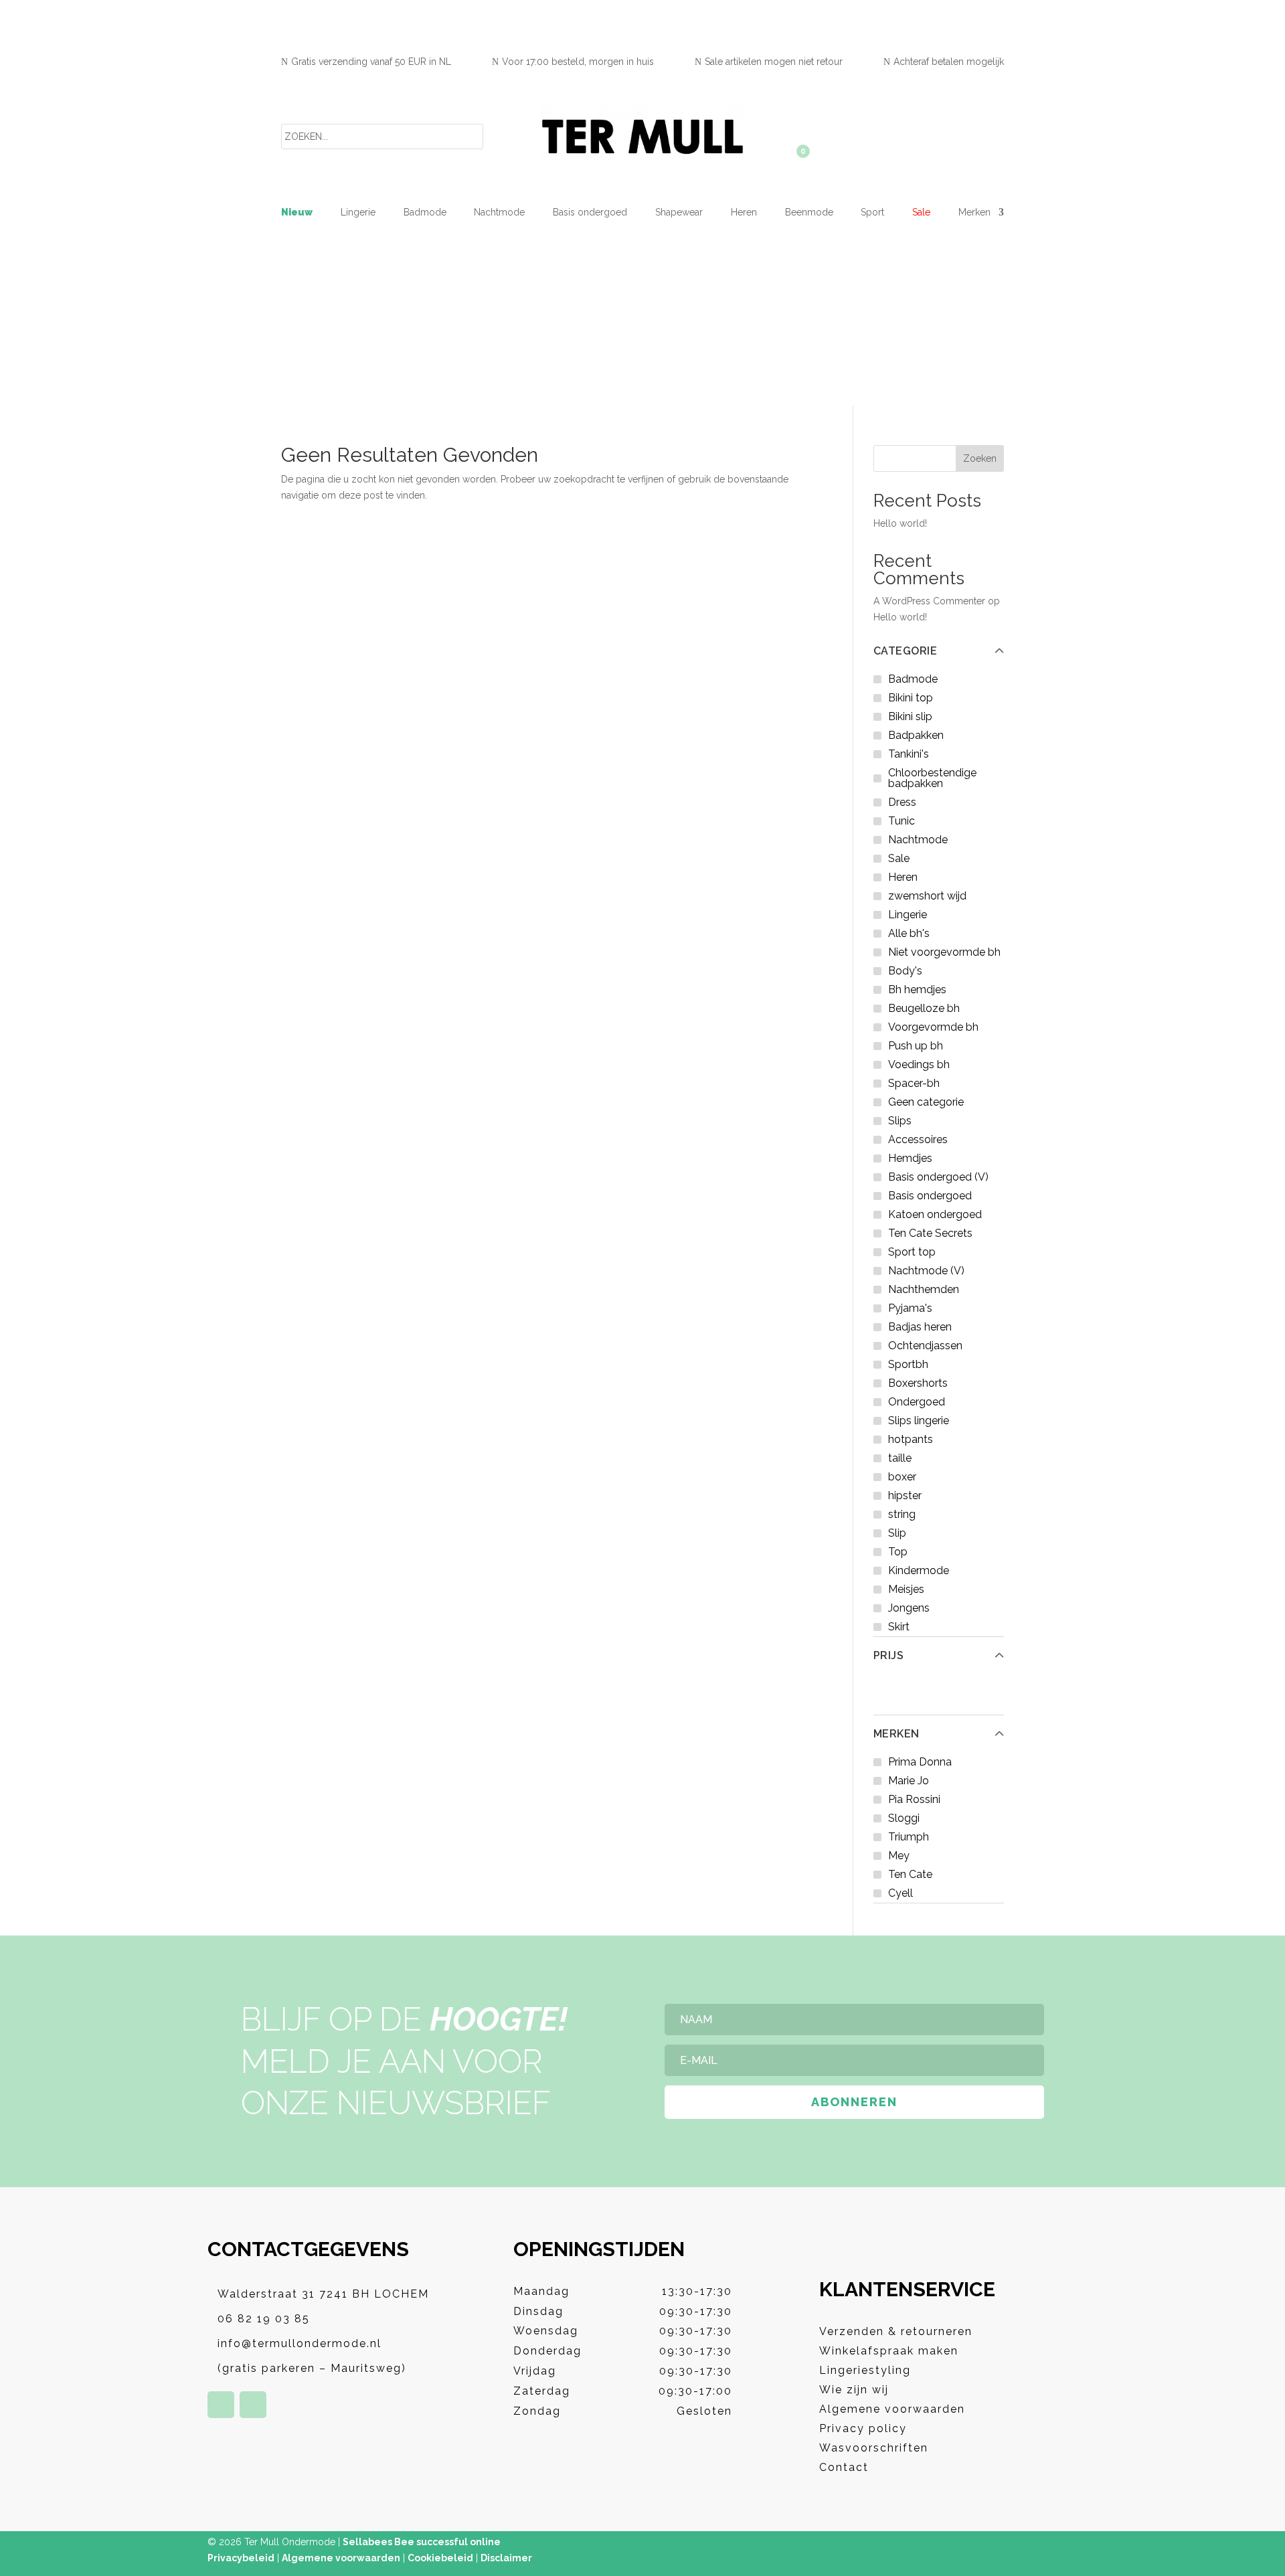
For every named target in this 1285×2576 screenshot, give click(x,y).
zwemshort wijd (927, 896)
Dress (902, 802)
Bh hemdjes (917, 990)
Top (898, 1552)
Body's (905, 971)
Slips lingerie (919, 1421)
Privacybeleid (241, 2558)
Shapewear (679, 212)
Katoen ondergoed (935, 1214)
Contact (844, 2467)
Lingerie (358, 212)
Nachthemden (924, 1289)
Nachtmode (499, 212)
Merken (896, 1734)
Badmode (425, 212)
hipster (905, 1495)
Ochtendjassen (925, 1346)
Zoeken (980, 458)
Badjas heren (920, 1327)
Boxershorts (918, 1383)
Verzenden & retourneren (896, 2331)
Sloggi (904, 1818)
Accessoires (918, 1139)
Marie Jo (909, 1781)
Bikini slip (910, 716)
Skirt (899, 1627)
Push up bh (916, 1046)
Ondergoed (917, 1402)
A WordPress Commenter (929, 601)
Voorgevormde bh (933, 1027)
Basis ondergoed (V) (938, 1177)
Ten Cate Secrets (930, 1233)
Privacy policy (863, 2428)
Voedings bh (919, 1064)
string (902, 1514)
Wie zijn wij (854, 2390)
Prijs (889, 1656)
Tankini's (909, 754)
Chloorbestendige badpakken (932, 778)
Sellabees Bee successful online (422, 2542)
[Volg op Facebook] (221, 2405)
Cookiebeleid (440, 2558)
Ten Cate (910, 1874)
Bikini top (911, 698)
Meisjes (906, 1589)
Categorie (906, 651)
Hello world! (900, 523)
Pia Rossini (914, 1799)
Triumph (909, 1837)
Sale (921, 212)
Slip (897, 1533)
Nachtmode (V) (926, 1271)
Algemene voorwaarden (892, 2409)
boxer (902, 1477)
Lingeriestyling (865, 2370)
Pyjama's (910, 1308)
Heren (744, 212)
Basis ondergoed (590, 212)
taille (900, 1458)
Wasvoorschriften (874, 2448)
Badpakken (916, 735)
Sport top (912, 1252)
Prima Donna (920, 1762)
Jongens (909, 1608)
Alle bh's (909, 933)
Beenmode (809, 212)
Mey (899, 1856)
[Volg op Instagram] (253, 2405)
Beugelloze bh (924, 1008)
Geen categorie (926, 1102)
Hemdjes (910, 1158)
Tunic (902, 821)
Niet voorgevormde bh (944, 952)
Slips (900, 1121)
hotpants (911, 1439)
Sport (872, 212)
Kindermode (919, 1570)
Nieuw (297, 212)
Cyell (901, 1893)
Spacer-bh (914, 1083)
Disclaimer (506, 2558)
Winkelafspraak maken (889, 2351)
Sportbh (908, 1364)
